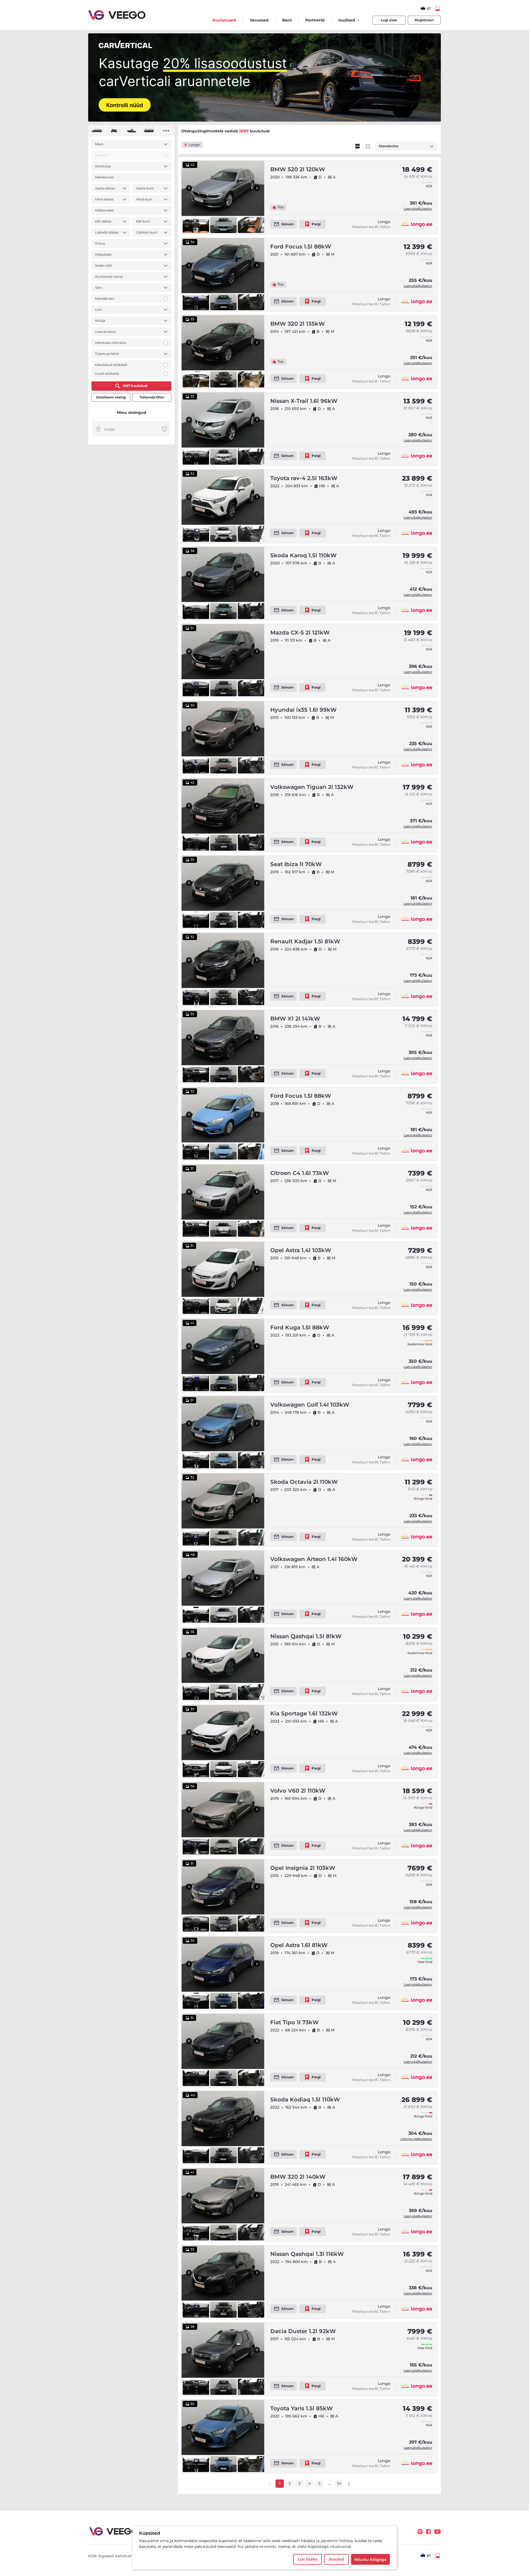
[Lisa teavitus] (164, 429)
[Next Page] (349, 2484)
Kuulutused (224, 20)
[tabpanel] (131, 259)
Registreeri (424, 20)
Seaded (336, 2559)
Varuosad (259, 20)
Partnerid (315, 20)
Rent (287, 20)
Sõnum (288, 224)
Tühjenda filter (152, 397)
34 (339, 2483)
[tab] (97, 131)
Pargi (316, 224)
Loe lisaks (307, 2559)
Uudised (347, 20)
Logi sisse (389, 20)
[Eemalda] (98, 429)
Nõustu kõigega (370, 2559)
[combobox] (426, 9)
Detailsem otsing (111, 397)
